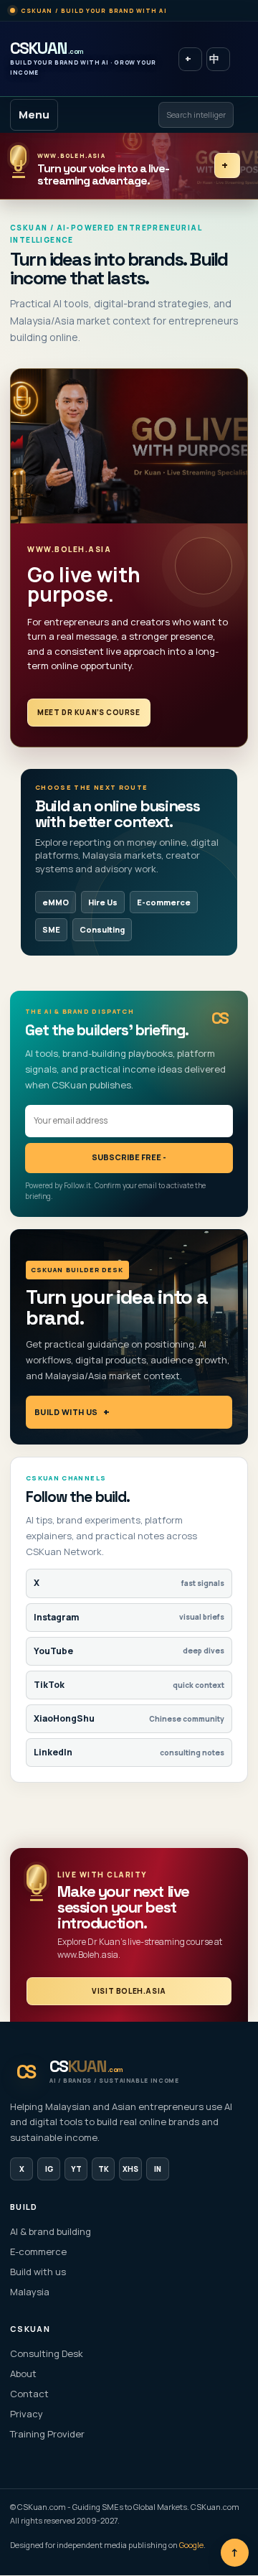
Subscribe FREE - (129, 1157)
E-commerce (164, 902)
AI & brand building (51, 2231)
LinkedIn (129, 1752)
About (23, 2374)
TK (104, 2169)
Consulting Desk (47, 2353)
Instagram (129, 1617)
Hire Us (103, 902)
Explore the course (227, 165)
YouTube (129, 1651)
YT (76, 2169)
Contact (29, 2394)
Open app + (190, 59)
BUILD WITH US (66, 1412)
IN (158, 2169)
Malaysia (30, 2292)
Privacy (27, 2414)
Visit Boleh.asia (129, 1991)
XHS (130, 2169)
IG (49, 2169)
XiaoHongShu (129, 1718)
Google (191, 2545)
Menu (34, 115)
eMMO (56, 902)
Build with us (38, 2272)
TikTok (129, 1685)
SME (51, 929)
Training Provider (47, 2434)
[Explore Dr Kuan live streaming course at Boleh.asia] (129, 446)
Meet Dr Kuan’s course (89, 712)
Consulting (102, 929)
